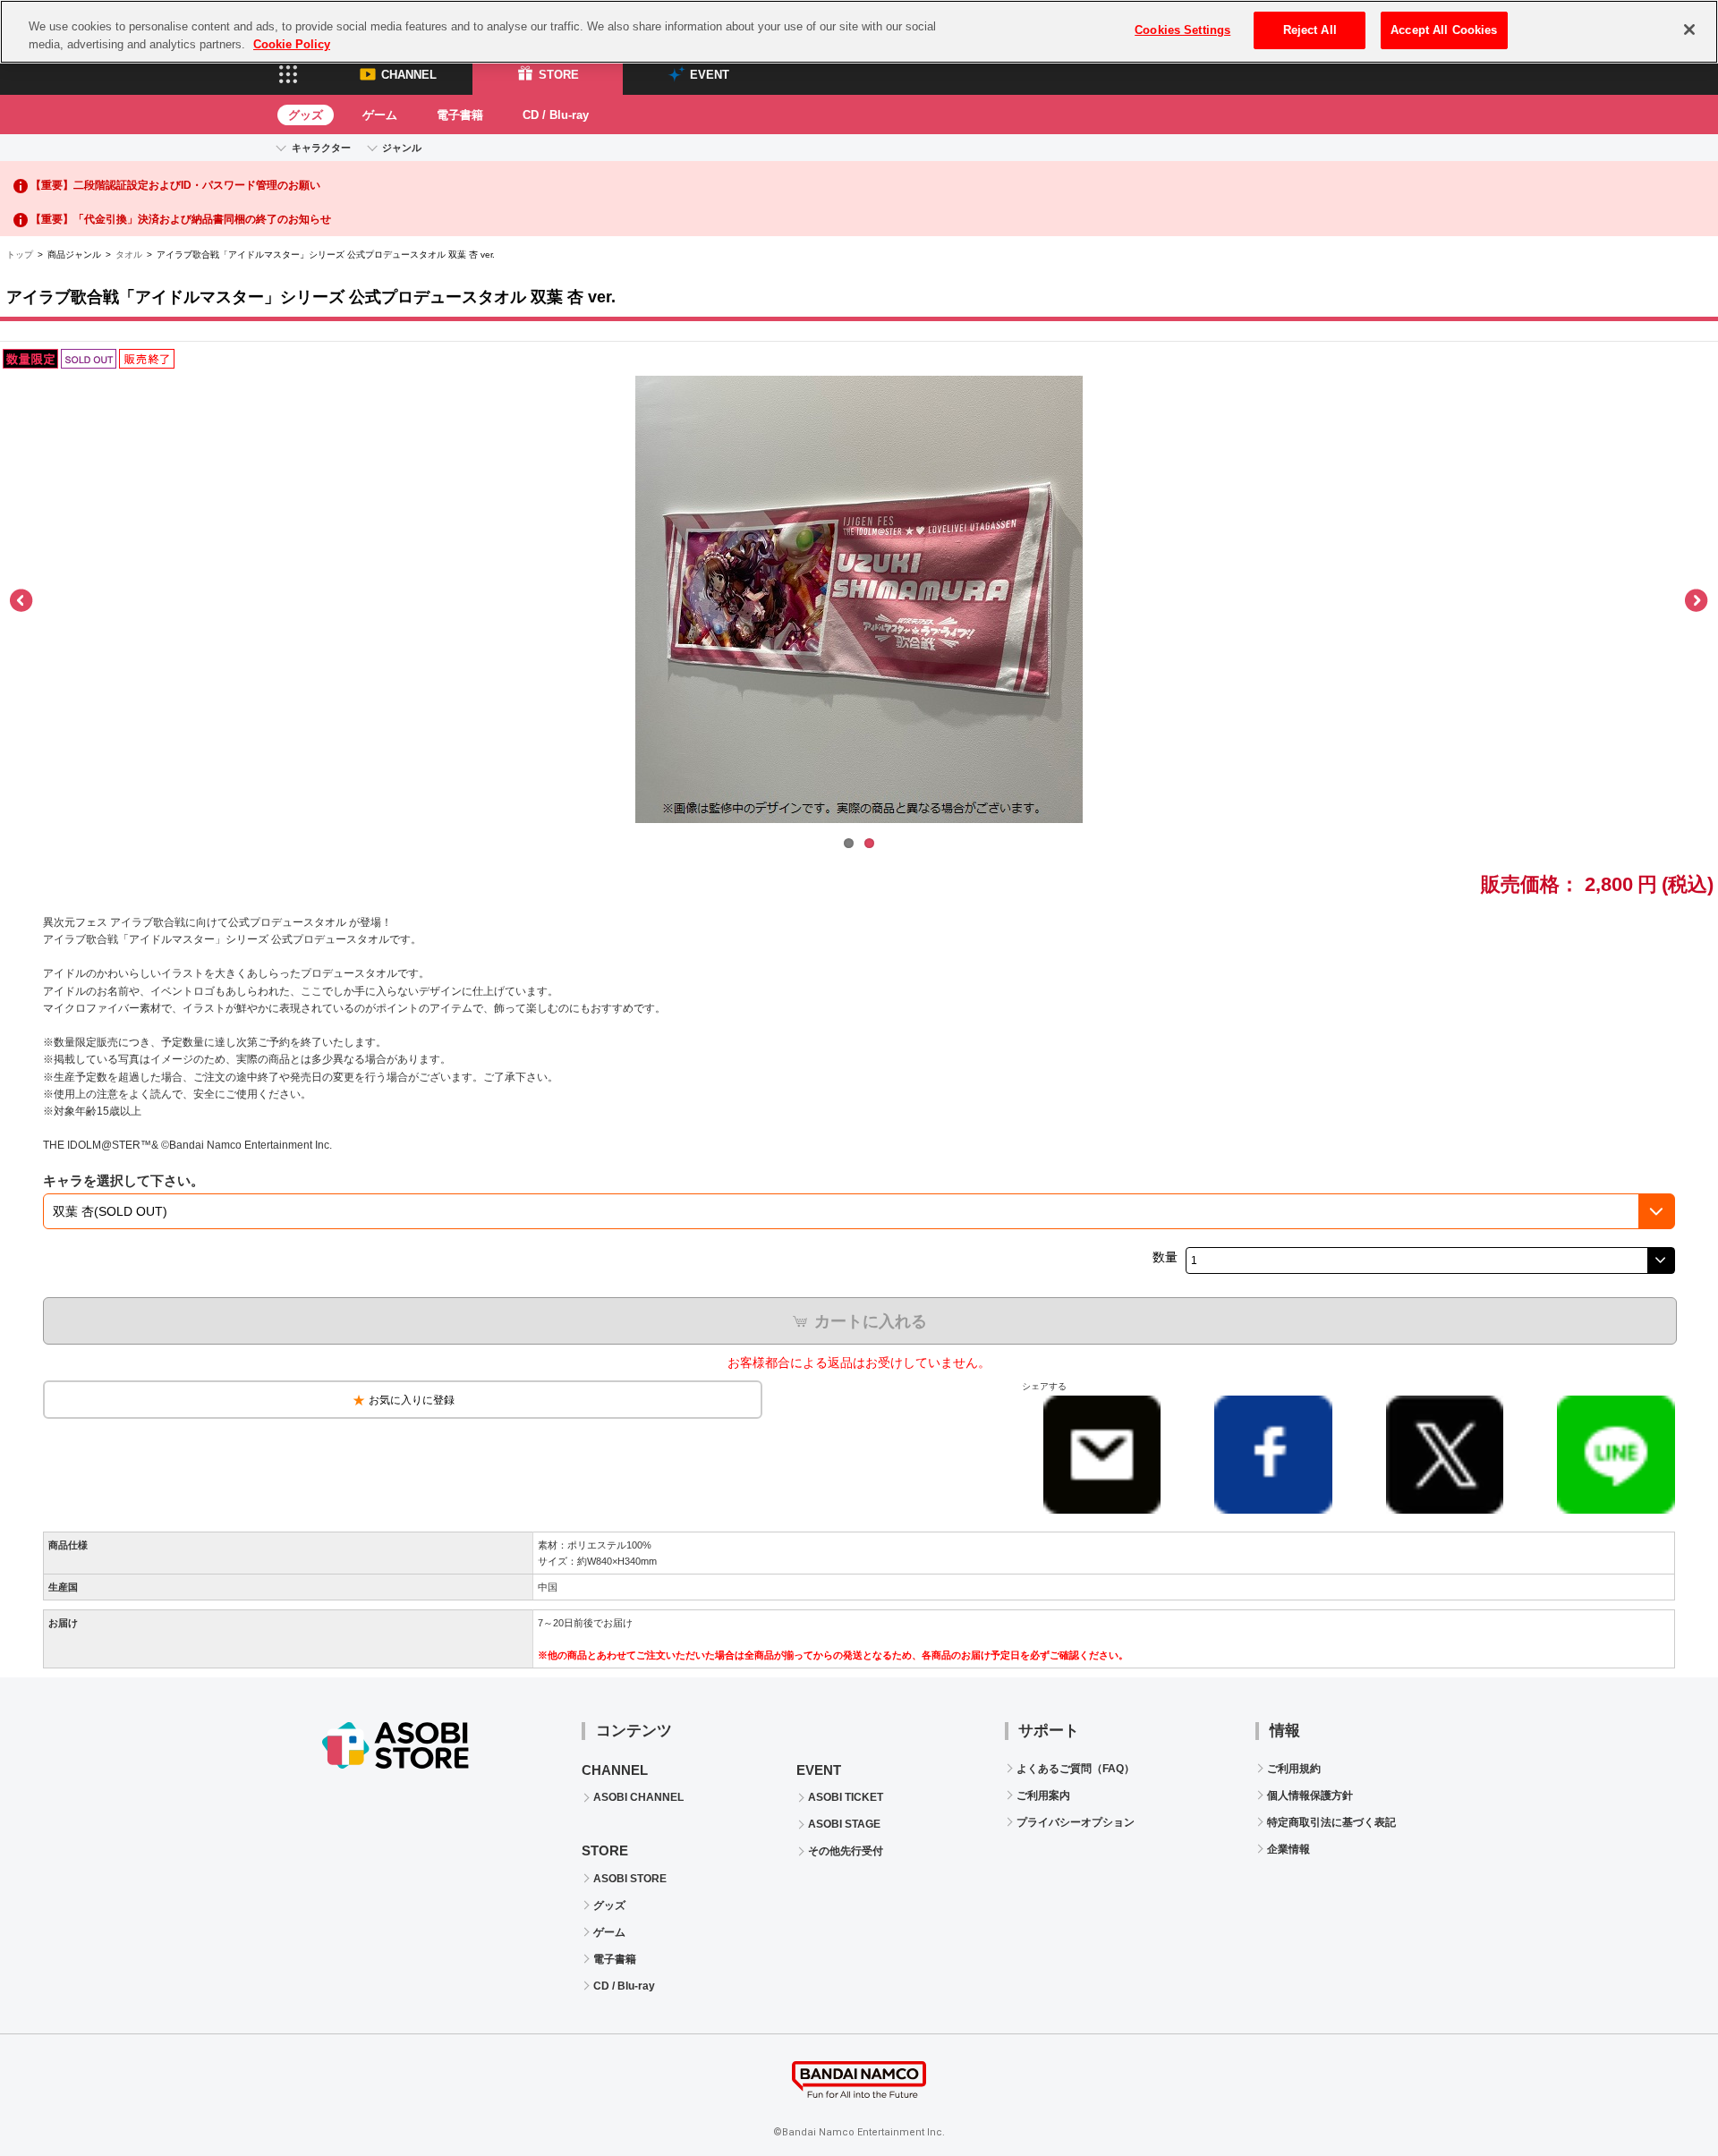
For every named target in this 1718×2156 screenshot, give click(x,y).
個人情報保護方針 (1310, 1795)
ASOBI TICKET (846, 1797)
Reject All (1310, 30)
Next (1696, 601)
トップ (20, 255)
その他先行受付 (846, 1851)
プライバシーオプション (1076, 1822)
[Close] (1689, 30)
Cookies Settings (1182, 30)
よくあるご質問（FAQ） (1076, 1769)
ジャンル (402, 148)
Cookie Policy (292, 44)
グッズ (306, 115)
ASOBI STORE (630, 1879)
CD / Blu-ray (556, 115)
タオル (129, 255)
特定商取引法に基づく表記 (1331, 1822)
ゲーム (380, 115)
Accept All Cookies (1444, 30)
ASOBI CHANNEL (638, 1797)
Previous (22, 601)
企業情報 (1288, 1849)
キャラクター (321, 148)
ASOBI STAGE (844, 1824)
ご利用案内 (1043, 1795)
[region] (859, 32)
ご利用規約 (1294, 1769)
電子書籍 (460, 115)
